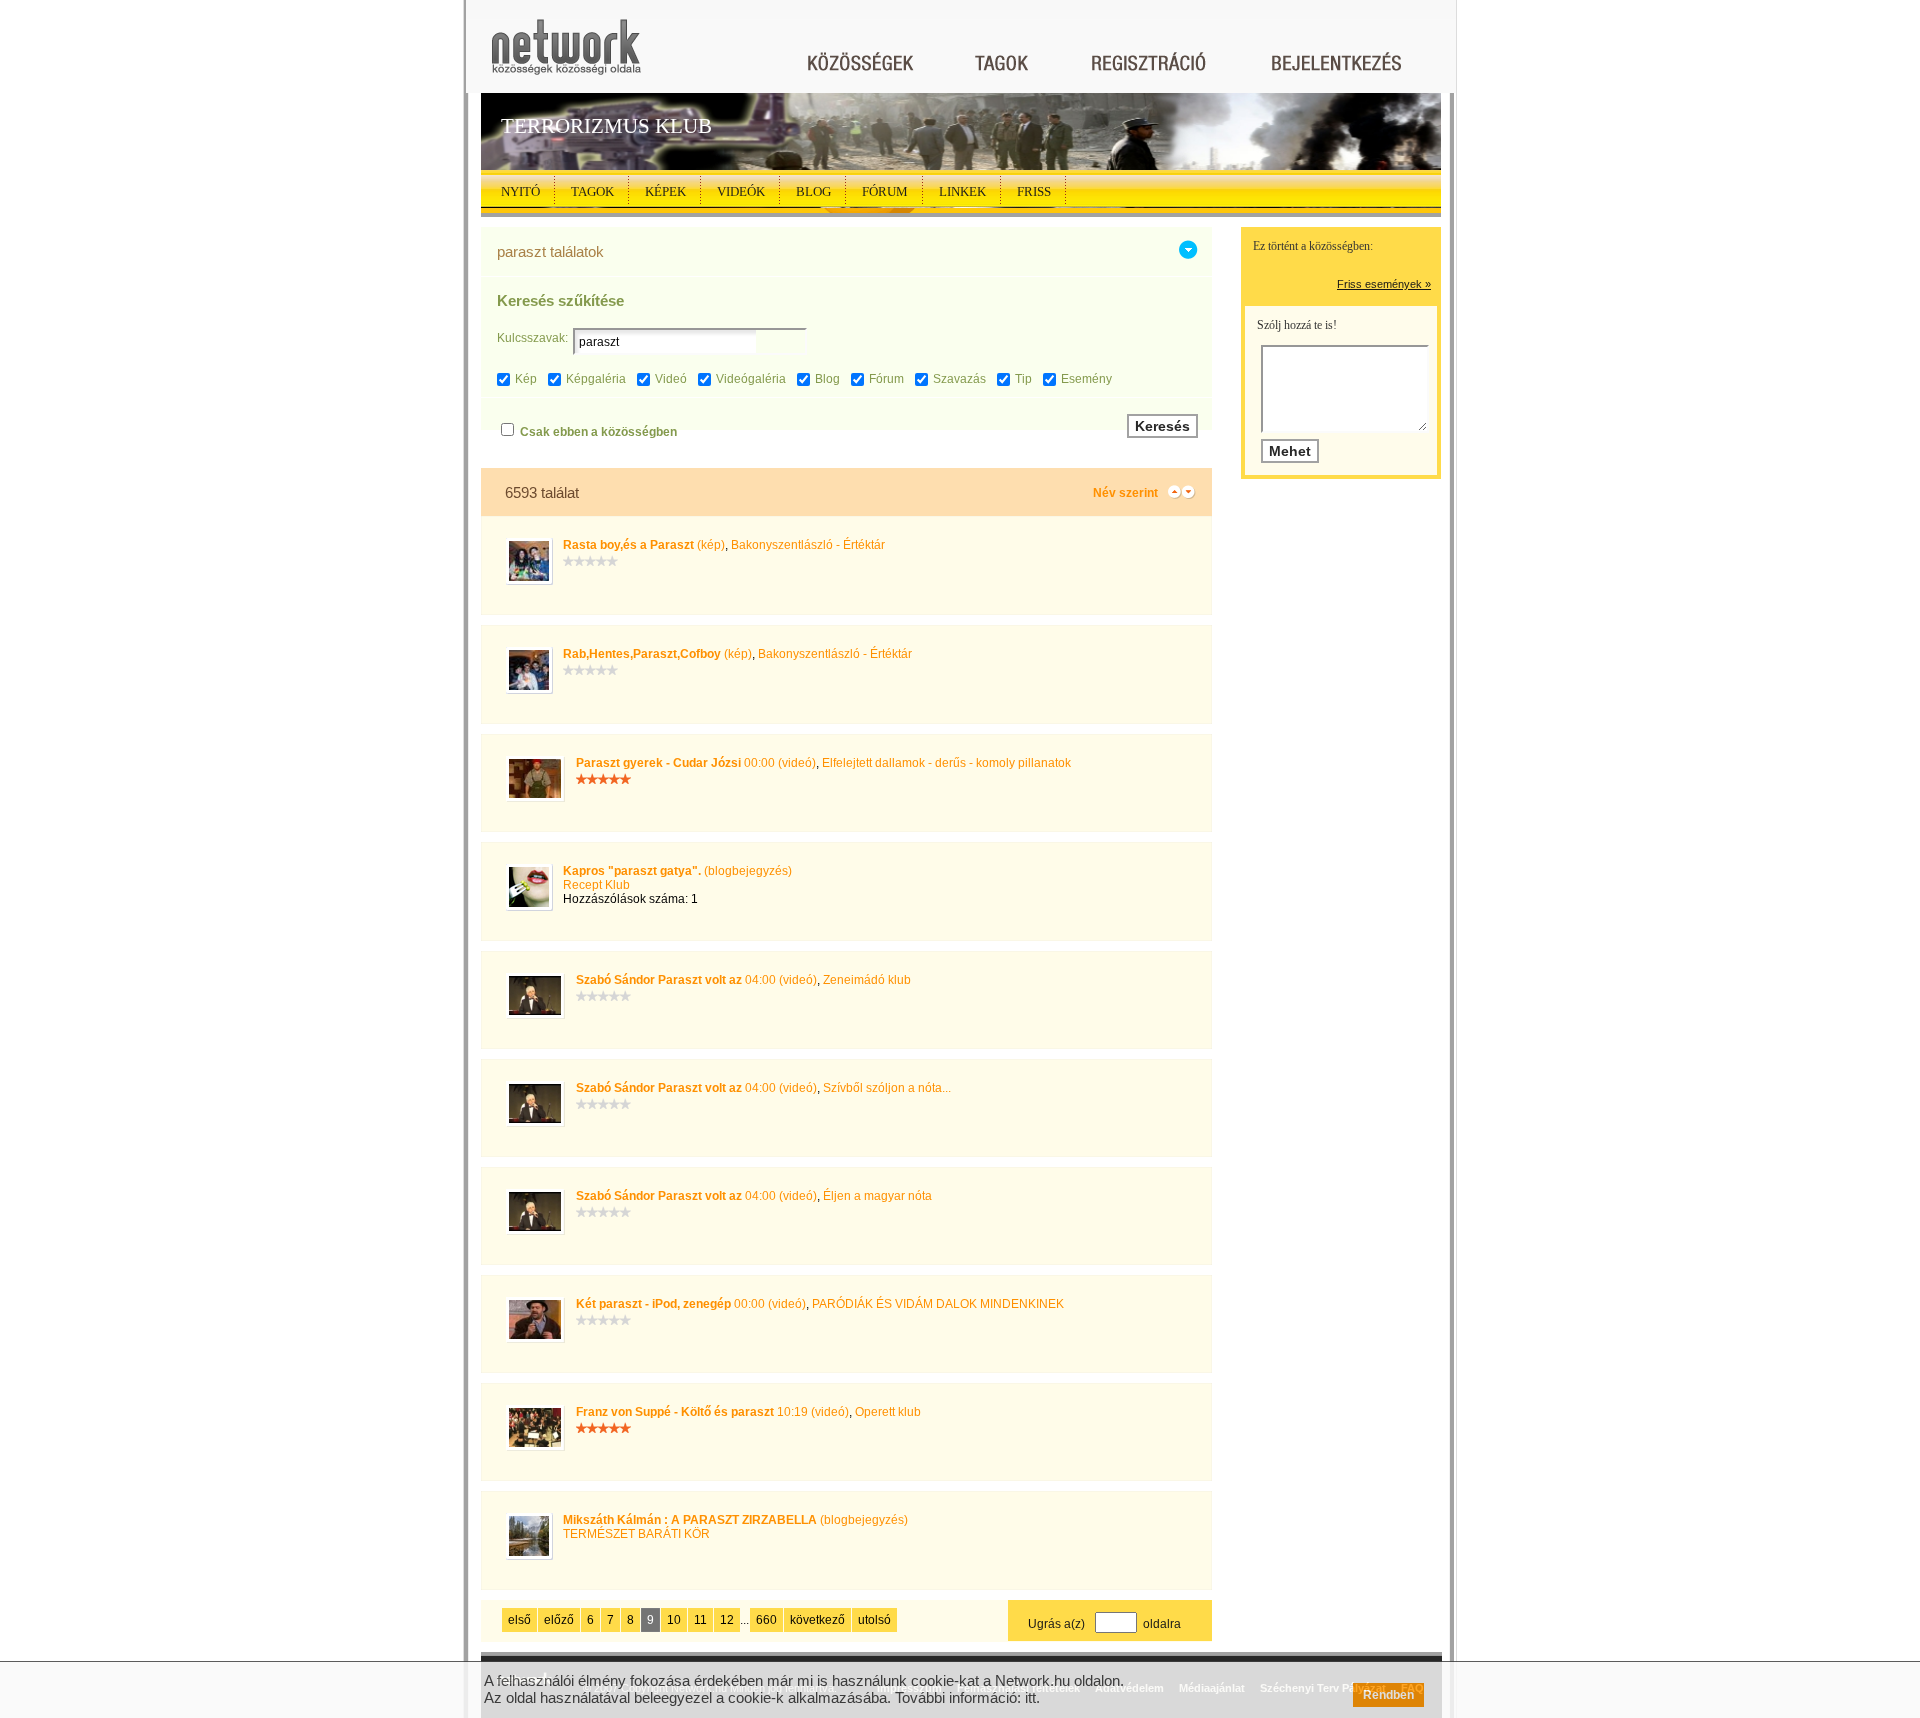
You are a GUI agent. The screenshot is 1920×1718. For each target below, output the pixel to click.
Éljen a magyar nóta (877, 1196)
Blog (813, 191)
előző (559, 1620)
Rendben (1388, 1695)
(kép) (644, 545)
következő (817, 1620)
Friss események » (1384, 284)
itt (1030, 1697)
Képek (665, 191)
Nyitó (520, 191)
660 (766, 1620)
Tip (1023, 379)
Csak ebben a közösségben (598, 432)
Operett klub (888, 1412)
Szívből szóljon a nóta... (887, 1088)
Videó (671, 379)
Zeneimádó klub (867, 980)
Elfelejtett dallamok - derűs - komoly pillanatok (946, 763)
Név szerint (1125, 493)
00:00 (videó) (696, 763)
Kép (526, 379)
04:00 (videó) (696, 980)
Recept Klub (596, 885)
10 (674, 1620)
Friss (1034, 191)
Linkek (962, 191)
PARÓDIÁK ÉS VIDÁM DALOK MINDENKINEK (938, 1304)
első (519, 1620)
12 (727, 1620)
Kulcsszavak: (532, 338)
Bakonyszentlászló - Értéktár (808, 545)
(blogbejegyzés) (677, 871)
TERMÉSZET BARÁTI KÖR (636, 1534)
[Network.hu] (566, 56)
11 (700, 1620)
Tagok (592, 191)
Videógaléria (751, 379)
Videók (741, 191)
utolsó (874, 1620)
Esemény (1086, 379)
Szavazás (959, 379)
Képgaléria (596, 379)
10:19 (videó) (712, 1412)
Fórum (885, 191)
